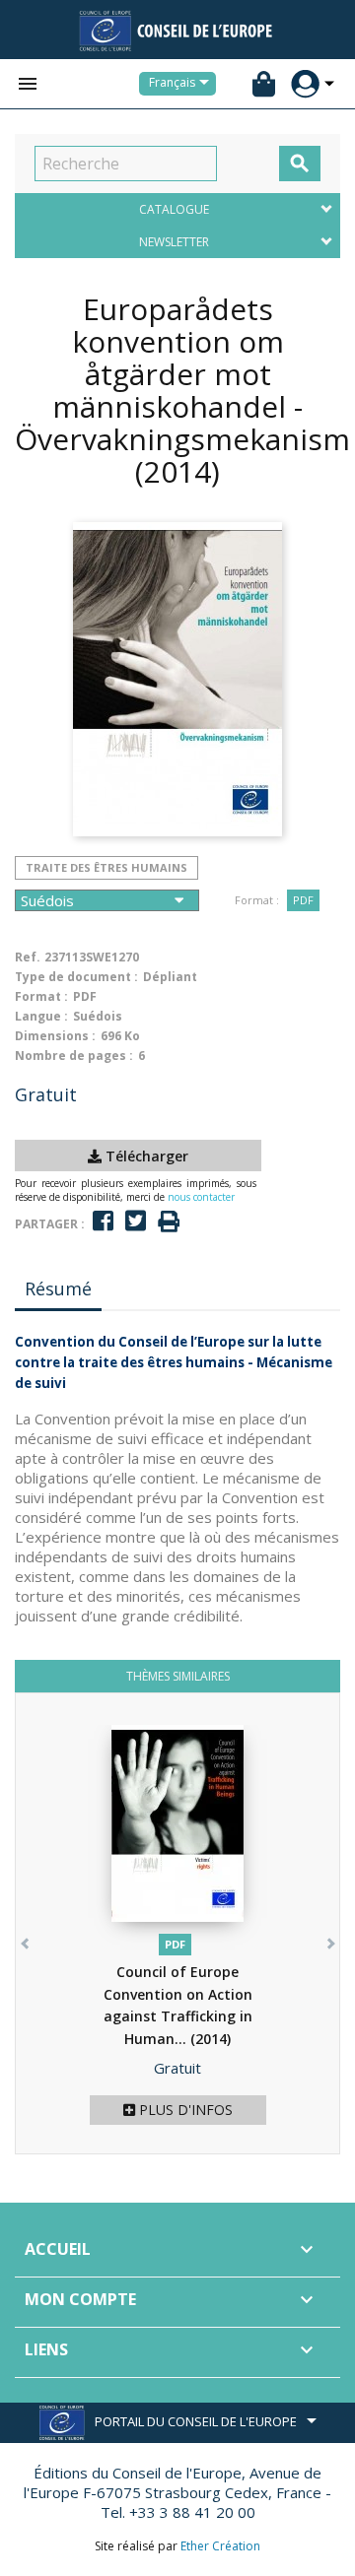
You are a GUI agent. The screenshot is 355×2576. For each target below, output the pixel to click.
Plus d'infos (184, 2110)
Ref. (28, 957)
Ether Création (220, 2546)
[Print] (169, 1222)
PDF (303, 900)
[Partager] (103, 1221)
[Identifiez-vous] (305, 84)
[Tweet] (136, 1221)
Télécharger (145, 1156)
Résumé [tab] (58, 1288)
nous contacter (201, 1197)
